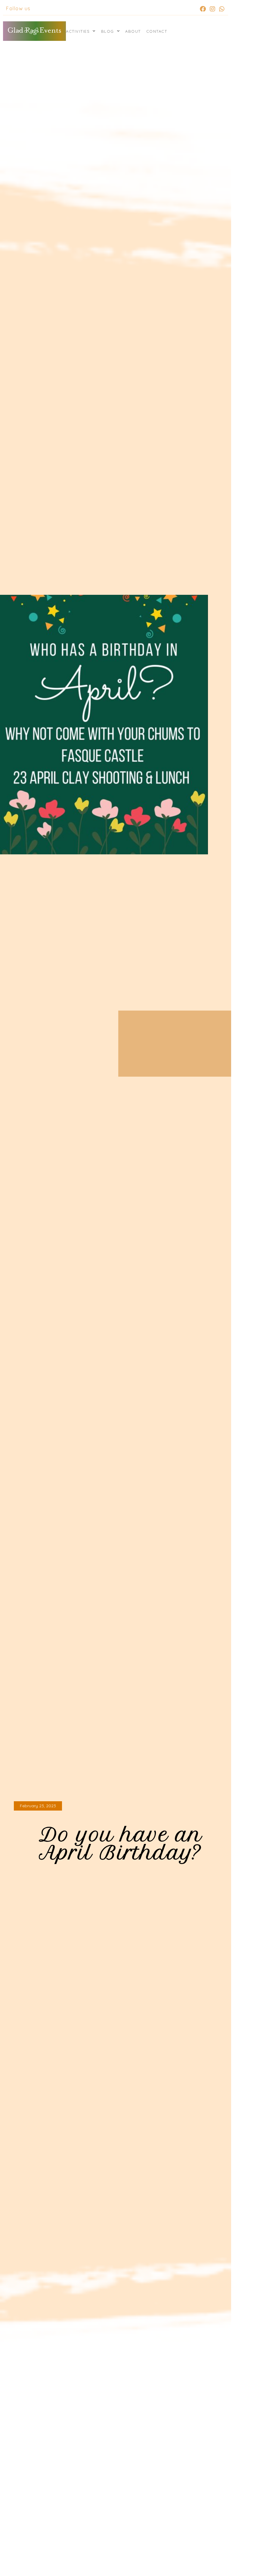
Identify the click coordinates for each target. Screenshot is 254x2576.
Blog (108, 31)
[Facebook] (203, 9)
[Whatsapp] (222, 9)
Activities (78, 31)
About (133, 31)
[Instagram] (213, 9)
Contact (157, 31)
